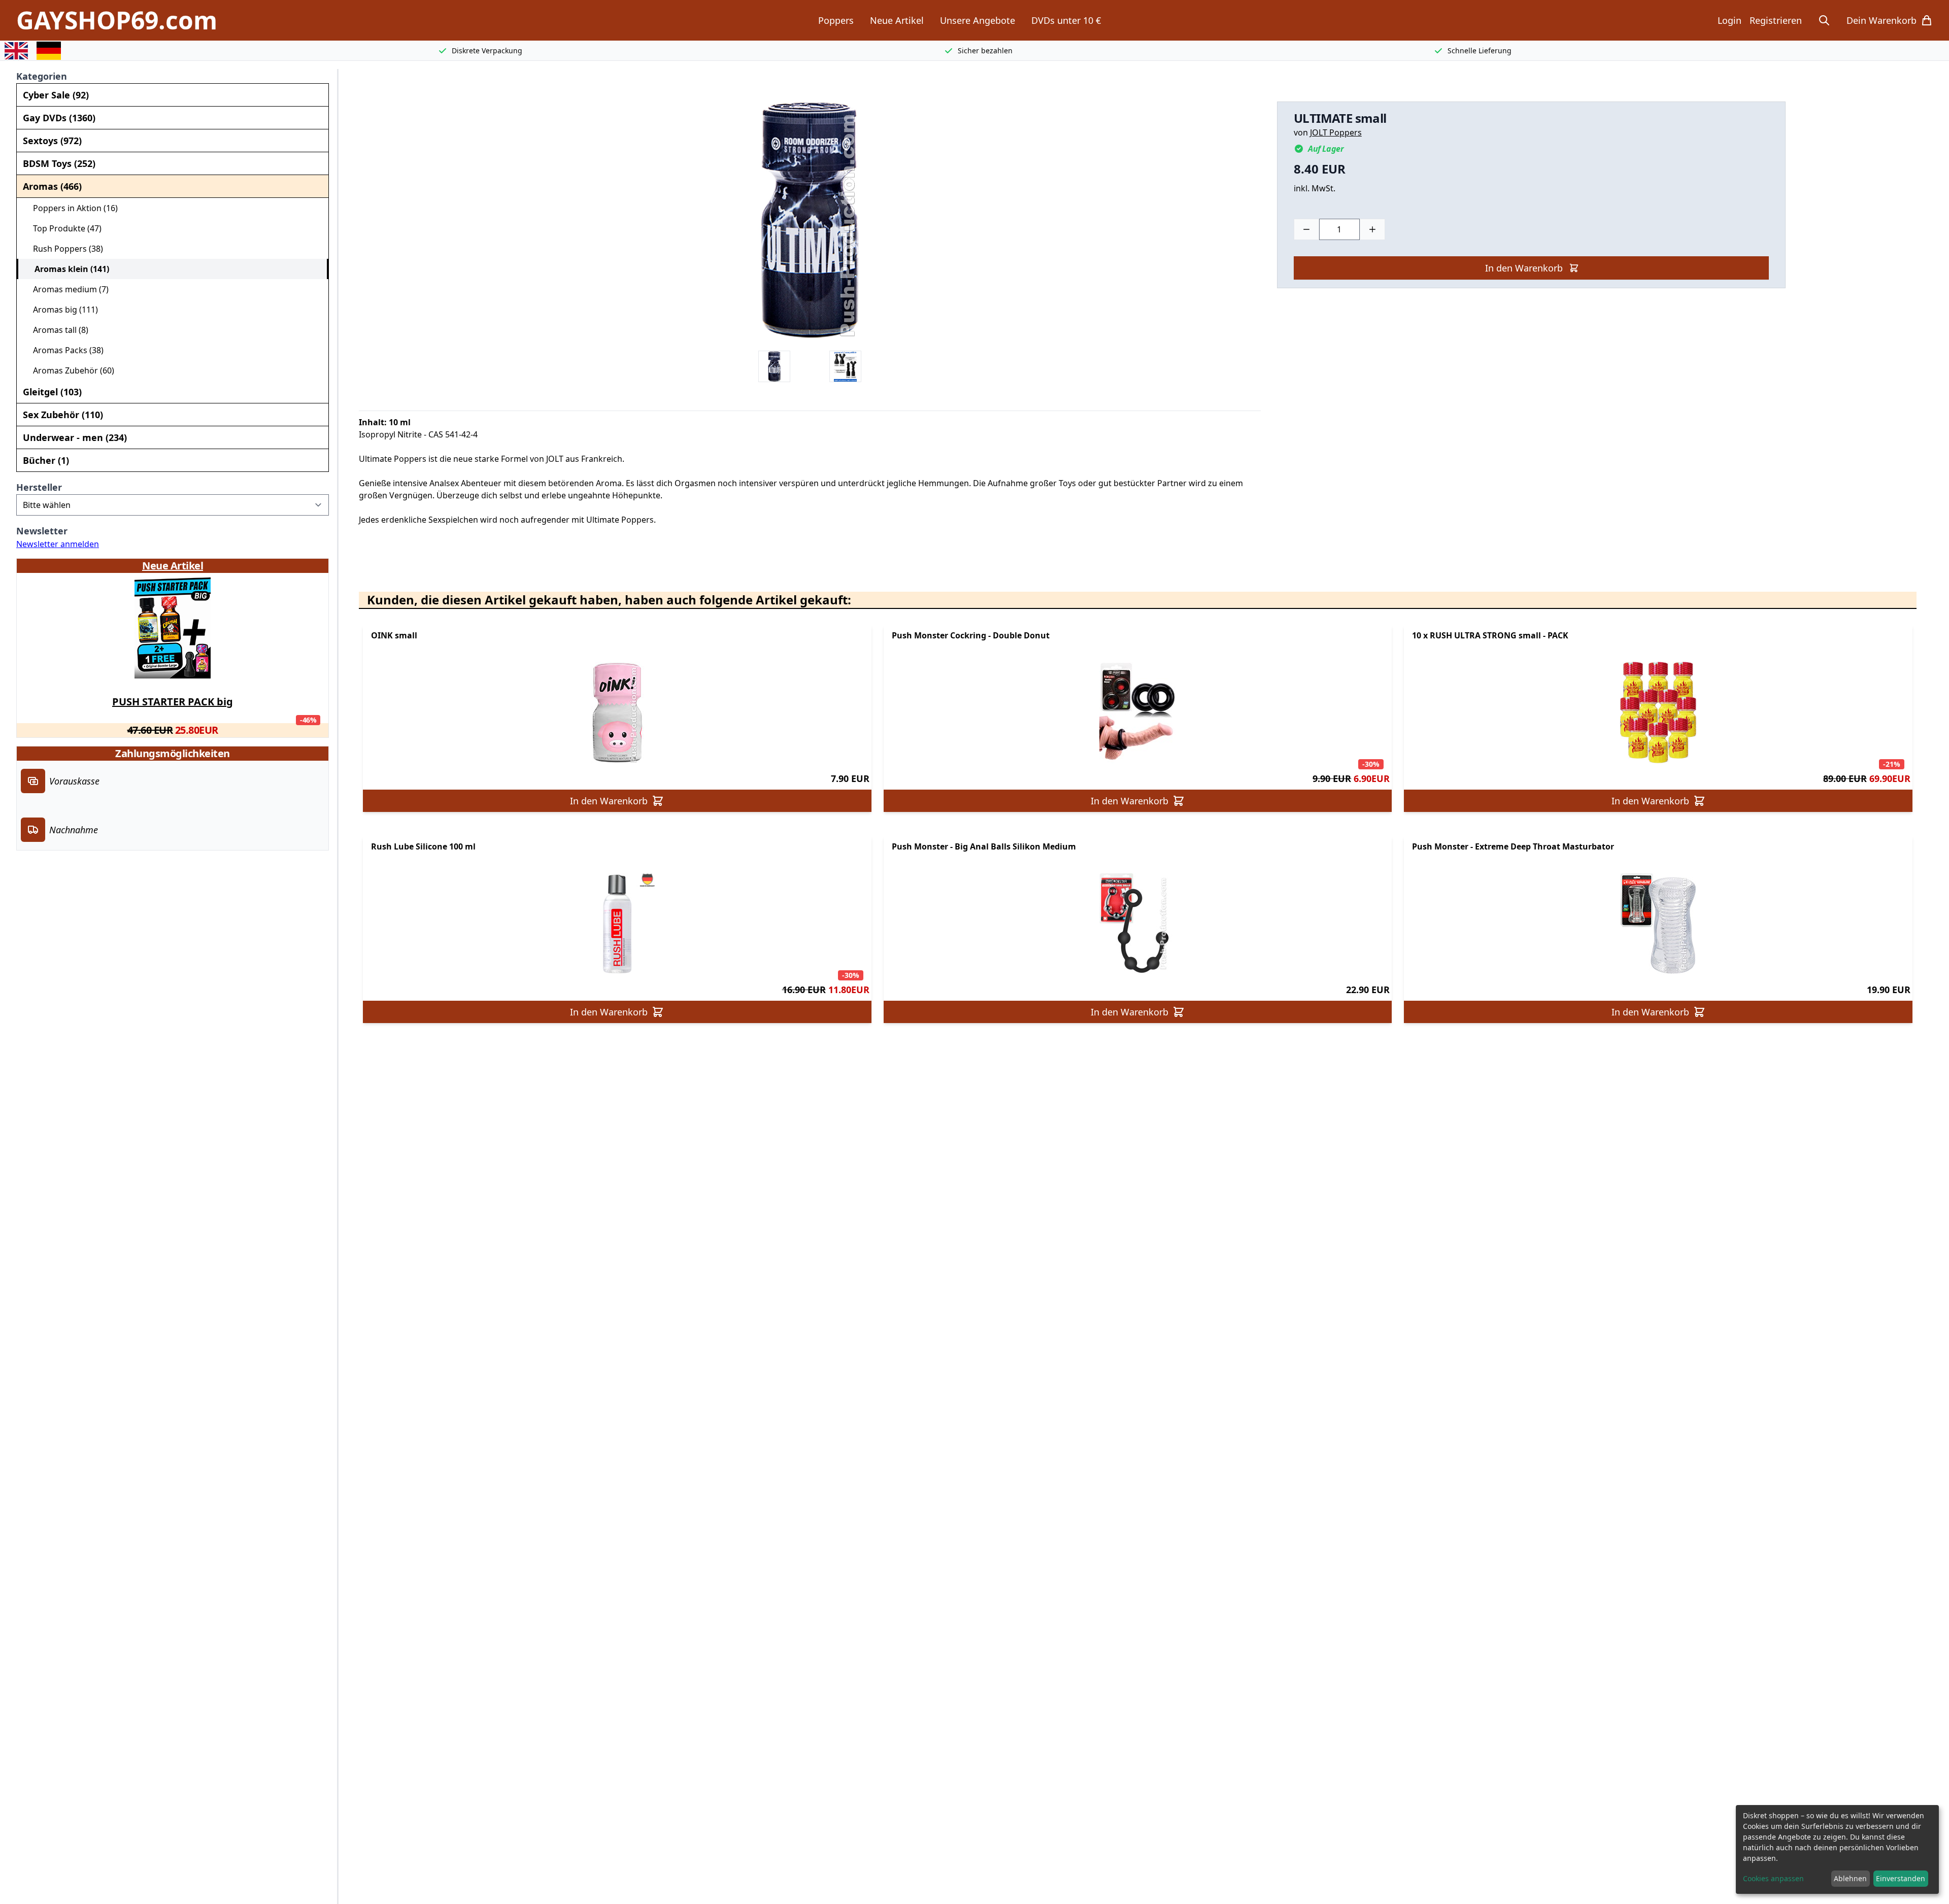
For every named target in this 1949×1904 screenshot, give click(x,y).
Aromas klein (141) (68, 269)
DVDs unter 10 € (1066, 20)
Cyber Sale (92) (56, 95)
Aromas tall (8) (57, 330)
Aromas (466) (52, 186)
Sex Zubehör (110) (63, 415)
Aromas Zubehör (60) (70, 370)
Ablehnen (1850, 1878)
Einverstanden (1901, 1878)
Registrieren (1776, 20)
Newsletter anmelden (58, 544)
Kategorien (42, 76)
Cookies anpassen (1773, 1878)
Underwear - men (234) (75, 437)
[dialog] (1837, 1849)
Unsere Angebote (978, 20)
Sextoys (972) (52, 141)
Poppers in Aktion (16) (71, 208)
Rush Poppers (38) (64, 249)
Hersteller (39, 487)
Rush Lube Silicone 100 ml (423, 846)
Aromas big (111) (61, 310)
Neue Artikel (897, 20)
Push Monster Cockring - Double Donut (971, 635)
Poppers (836, 20)
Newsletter (42, 531)
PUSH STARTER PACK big (173, 702)
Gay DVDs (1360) (59, 118)
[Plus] (1372, 229)
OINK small (394, 635)
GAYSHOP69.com (117, 20)
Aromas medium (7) (67, 289)
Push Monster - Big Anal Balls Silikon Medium (984, 846)
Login (1729, 20)
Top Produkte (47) (63, 228)
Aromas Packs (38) (64, 350)
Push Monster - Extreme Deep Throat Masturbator (1513, 846)
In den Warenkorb (1524, 268)
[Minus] (1306, 229)
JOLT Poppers (1336, 132)
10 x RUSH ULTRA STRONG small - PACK (1490, 635)
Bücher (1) (46, 460)
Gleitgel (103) (52, 392)
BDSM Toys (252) (59, 163)
